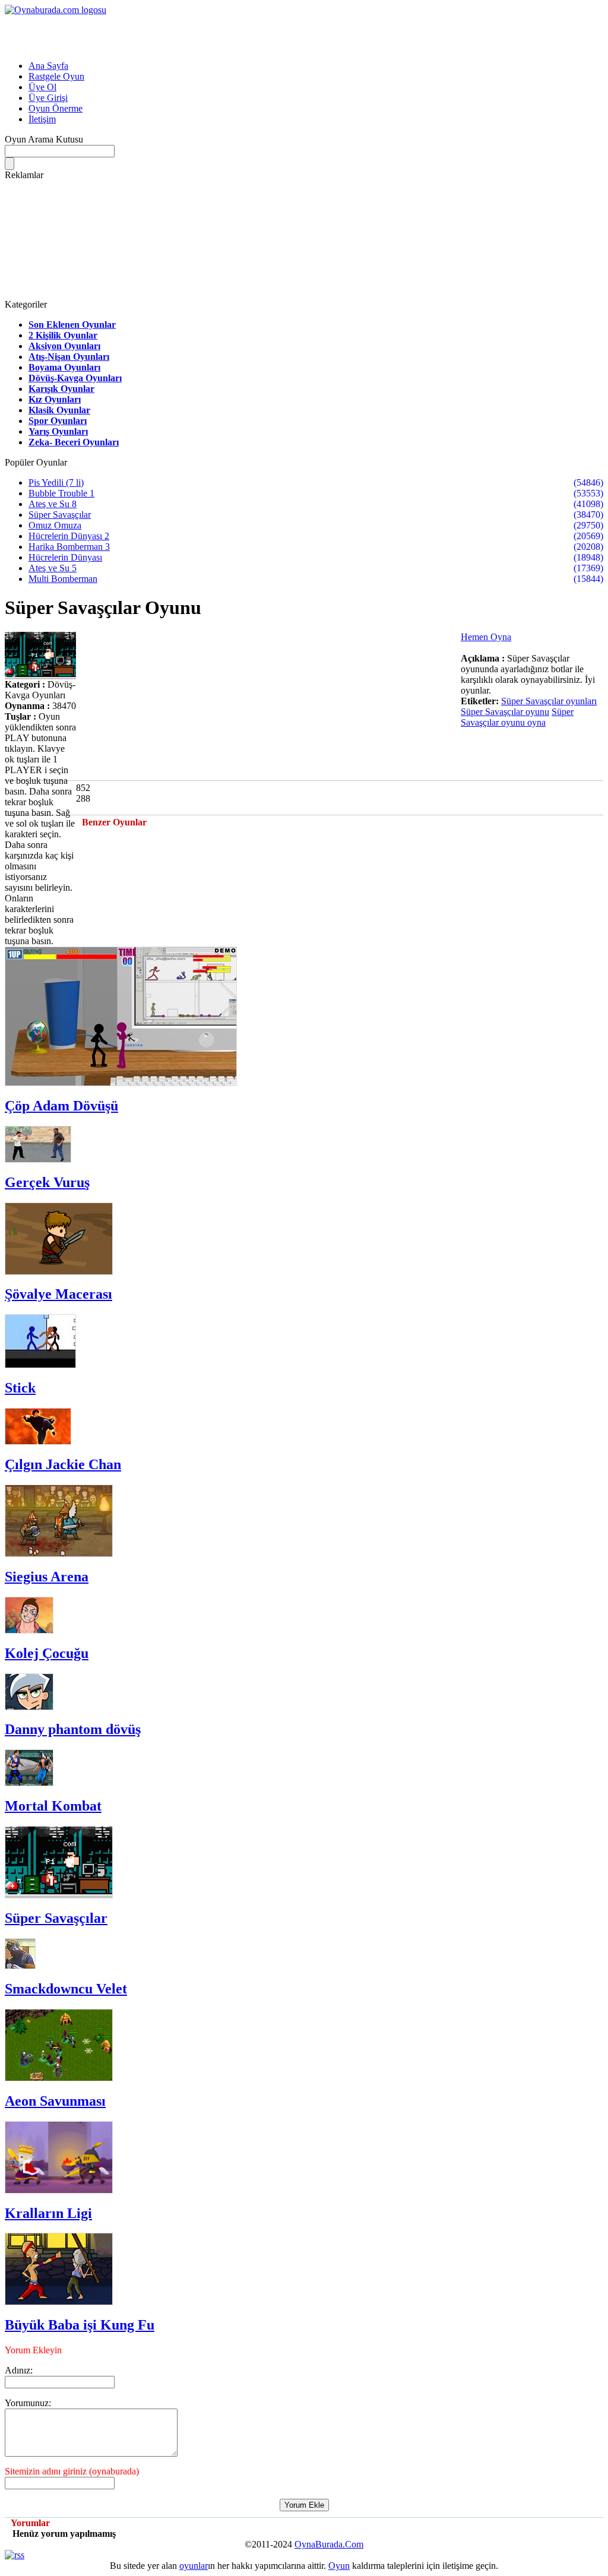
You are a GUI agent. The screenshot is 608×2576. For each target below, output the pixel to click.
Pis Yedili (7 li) (56, 482)
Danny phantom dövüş (73, 1729)
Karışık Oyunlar (61, 389)
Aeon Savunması (55, 2101)
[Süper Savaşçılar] (59, 1895)
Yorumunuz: (28, 2403)
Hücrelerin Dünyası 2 (69, 536)
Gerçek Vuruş (47, 1182)
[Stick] (40, 1365)
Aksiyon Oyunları (64, 346)
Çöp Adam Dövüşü (61, 1106)
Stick (20, 1388)
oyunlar (194, 2566)
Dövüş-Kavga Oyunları (75, 378)
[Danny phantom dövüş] (29, 1707)
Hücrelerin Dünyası (65, 557)
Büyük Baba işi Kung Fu (80, 2325)
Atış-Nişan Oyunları (69, 357)
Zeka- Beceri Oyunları (74, 442)
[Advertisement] (144, 33)
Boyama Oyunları (64, 367)
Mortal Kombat (53, 1806)
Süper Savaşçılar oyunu (505, 712)
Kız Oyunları (55, 399)
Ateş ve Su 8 (53, 504)
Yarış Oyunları (58, 431)
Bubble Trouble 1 (61, 493)
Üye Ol (42, 87)
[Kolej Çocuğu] (29, 1630)
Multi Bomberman (63, 579)
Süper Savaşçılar (60, 515)
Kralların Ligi (48, 2213)
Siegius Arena (47, 1577)
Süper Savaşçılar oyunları (549, 701)
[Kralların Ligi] (59, 2190)
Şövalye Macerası (58, 1294)
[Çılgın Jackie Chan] (38, 1442)
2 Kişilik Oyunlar (63, 335)
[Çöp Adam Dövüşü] (121, 1083)
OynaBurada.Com (329, 2544)
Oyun (339, 2566)
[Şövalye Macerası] (59, 1272)
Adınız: (19, 2370)
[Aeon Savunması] (59, 2078)
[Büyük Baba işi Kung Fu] (59, 2302)
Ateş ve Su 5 (53, 568)
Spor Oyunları (58, 421)
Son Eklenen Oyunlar (72, 325)
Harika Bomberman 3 (69, 547)
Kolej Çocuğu (47, 1653)
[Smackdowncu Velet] (20, 1966)
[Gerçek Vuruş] (38, 1159)
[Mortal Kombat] (29, 1783)
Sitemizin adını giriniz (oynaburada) (72, 2471)
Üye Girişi (48, 98)
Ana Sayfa (48, 66)
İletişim (42, 119)
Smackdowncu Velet (66, 1989)
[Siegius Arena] (59, 1554)
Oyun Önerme (56, 108)
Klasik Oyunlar (59, 410)
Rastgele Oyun (56, 76)
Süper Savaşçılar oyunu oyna (517, 717)
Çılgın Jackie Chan (63, 1464)
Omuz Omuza (55, 525)
